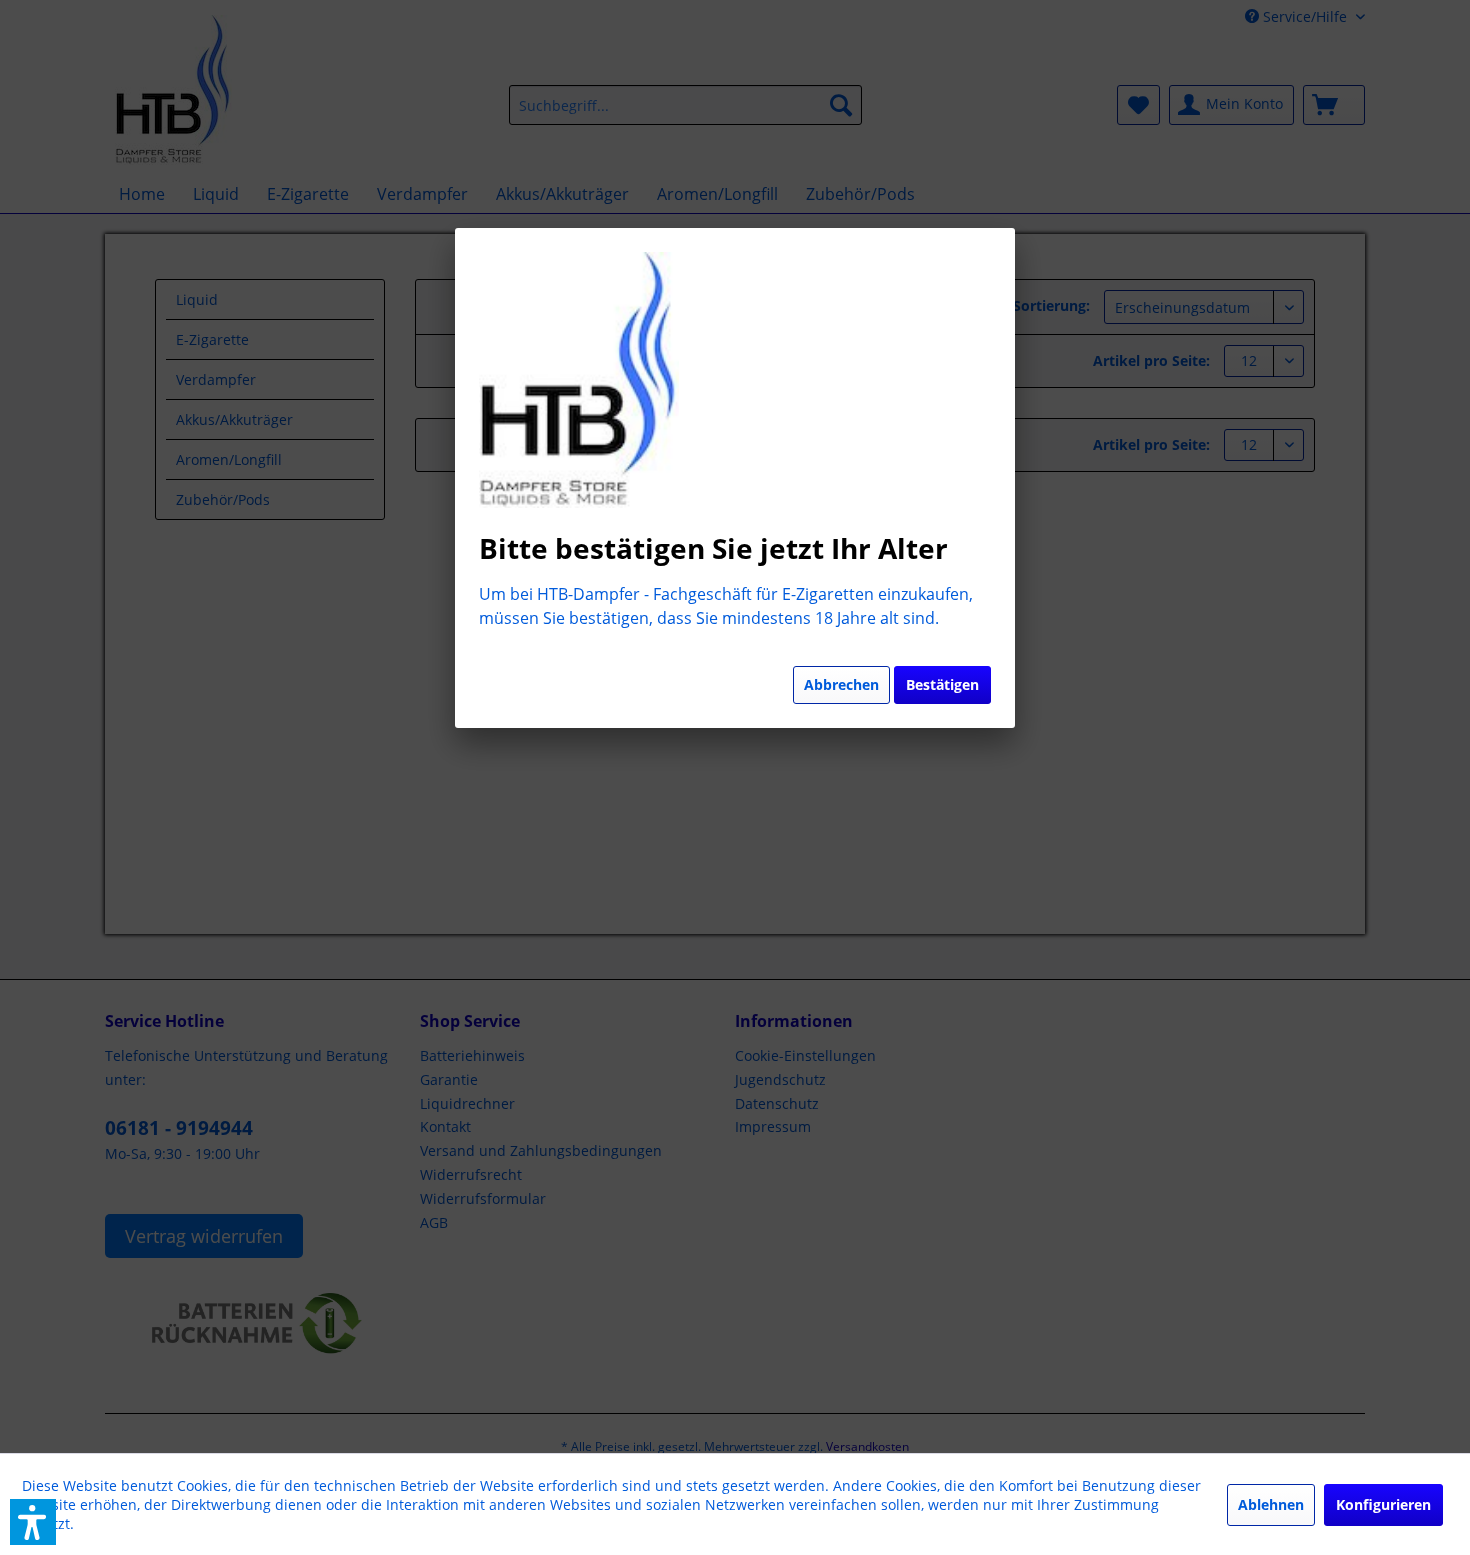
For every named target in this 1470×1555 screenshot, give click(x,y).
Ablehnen (1271, 1504)
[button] (33, 1522)
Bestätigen (942, 684)
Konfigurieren (1383, 1504)
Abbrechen (841, 684)
